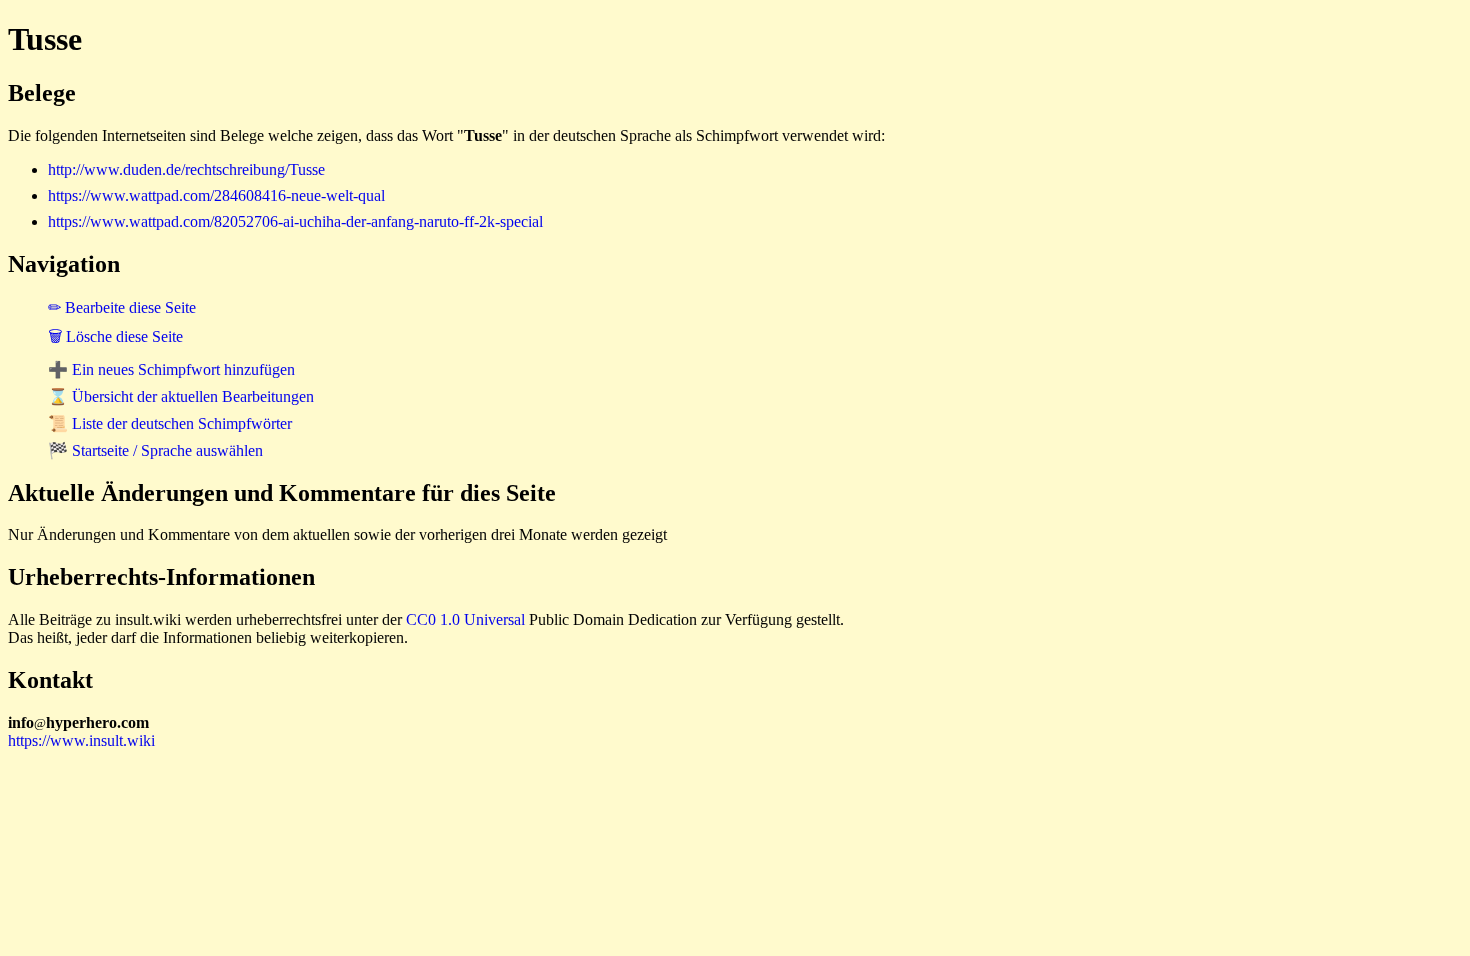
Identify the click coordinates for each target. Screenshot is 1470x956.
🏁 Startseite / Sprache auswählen (155, 450)
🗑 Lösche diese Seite (115, 336)
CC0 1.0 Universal (465, 619)
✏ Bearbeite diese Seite (122, 307)
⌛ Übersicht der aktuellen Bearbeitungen (181, 396)
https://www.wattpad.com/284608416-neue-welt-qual (216, 195)
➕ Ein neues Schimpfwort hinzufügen (171, 369)
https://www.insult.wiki (81, 740)
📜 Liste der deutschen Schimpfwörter (170, 423)
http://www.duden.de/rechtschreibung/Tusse (186, 169)
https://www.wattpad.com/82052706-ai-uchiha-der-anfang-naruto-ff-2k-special (295, 221)
